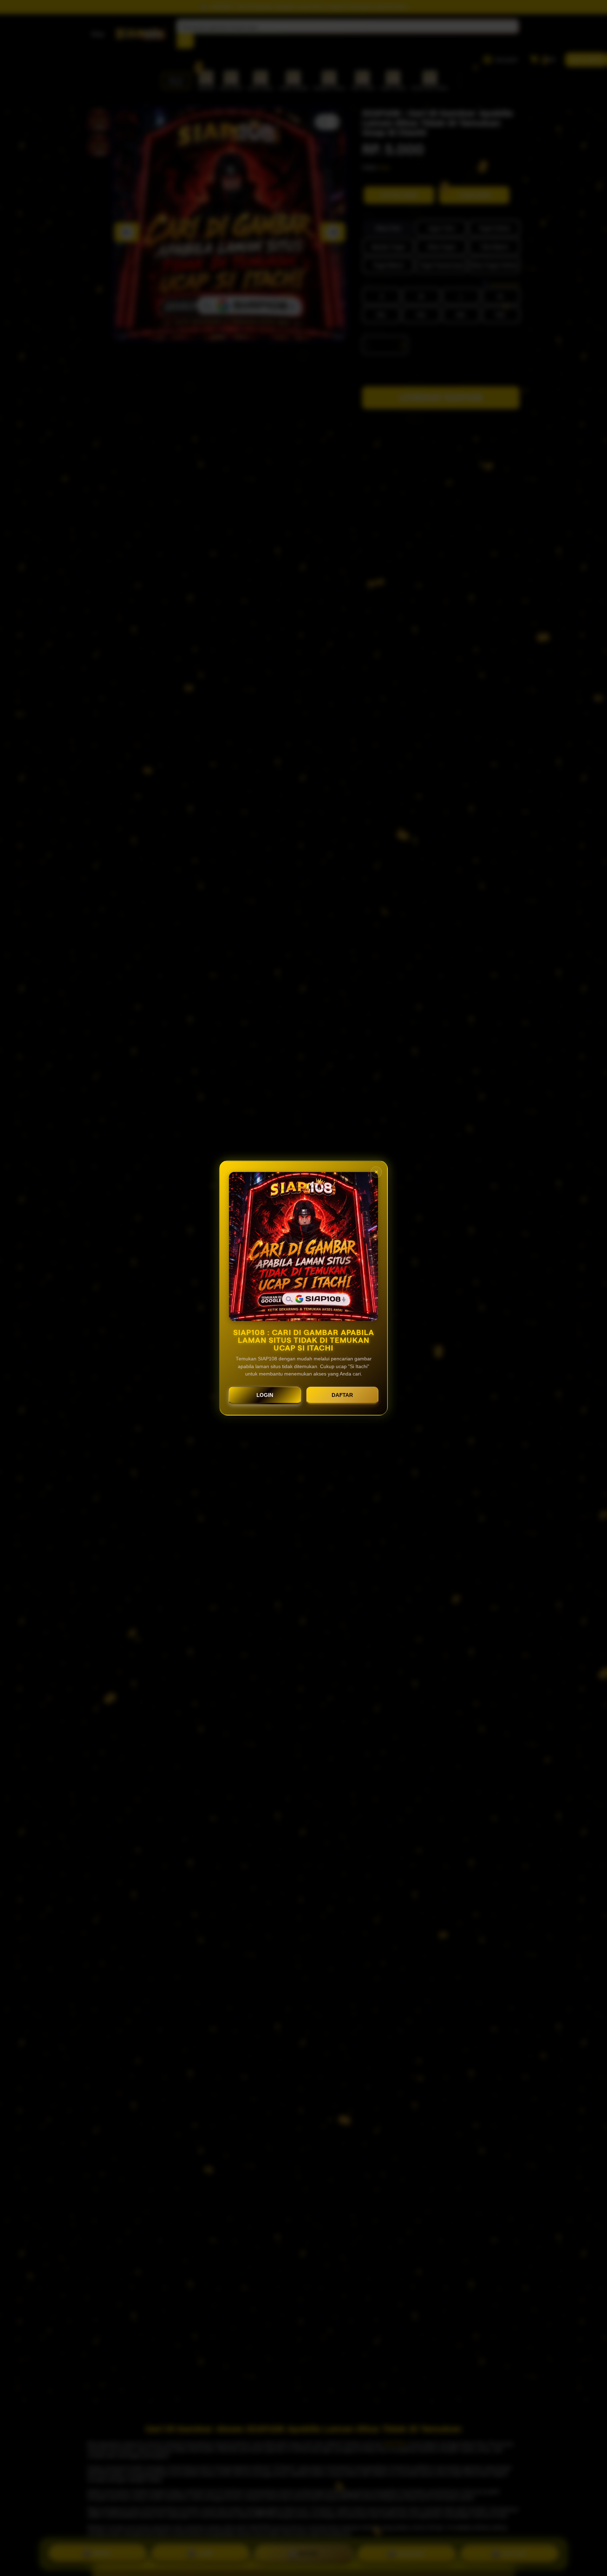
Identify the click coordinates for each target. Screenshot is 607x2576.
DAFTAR (342, 1395)
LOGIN (265, 1395)
